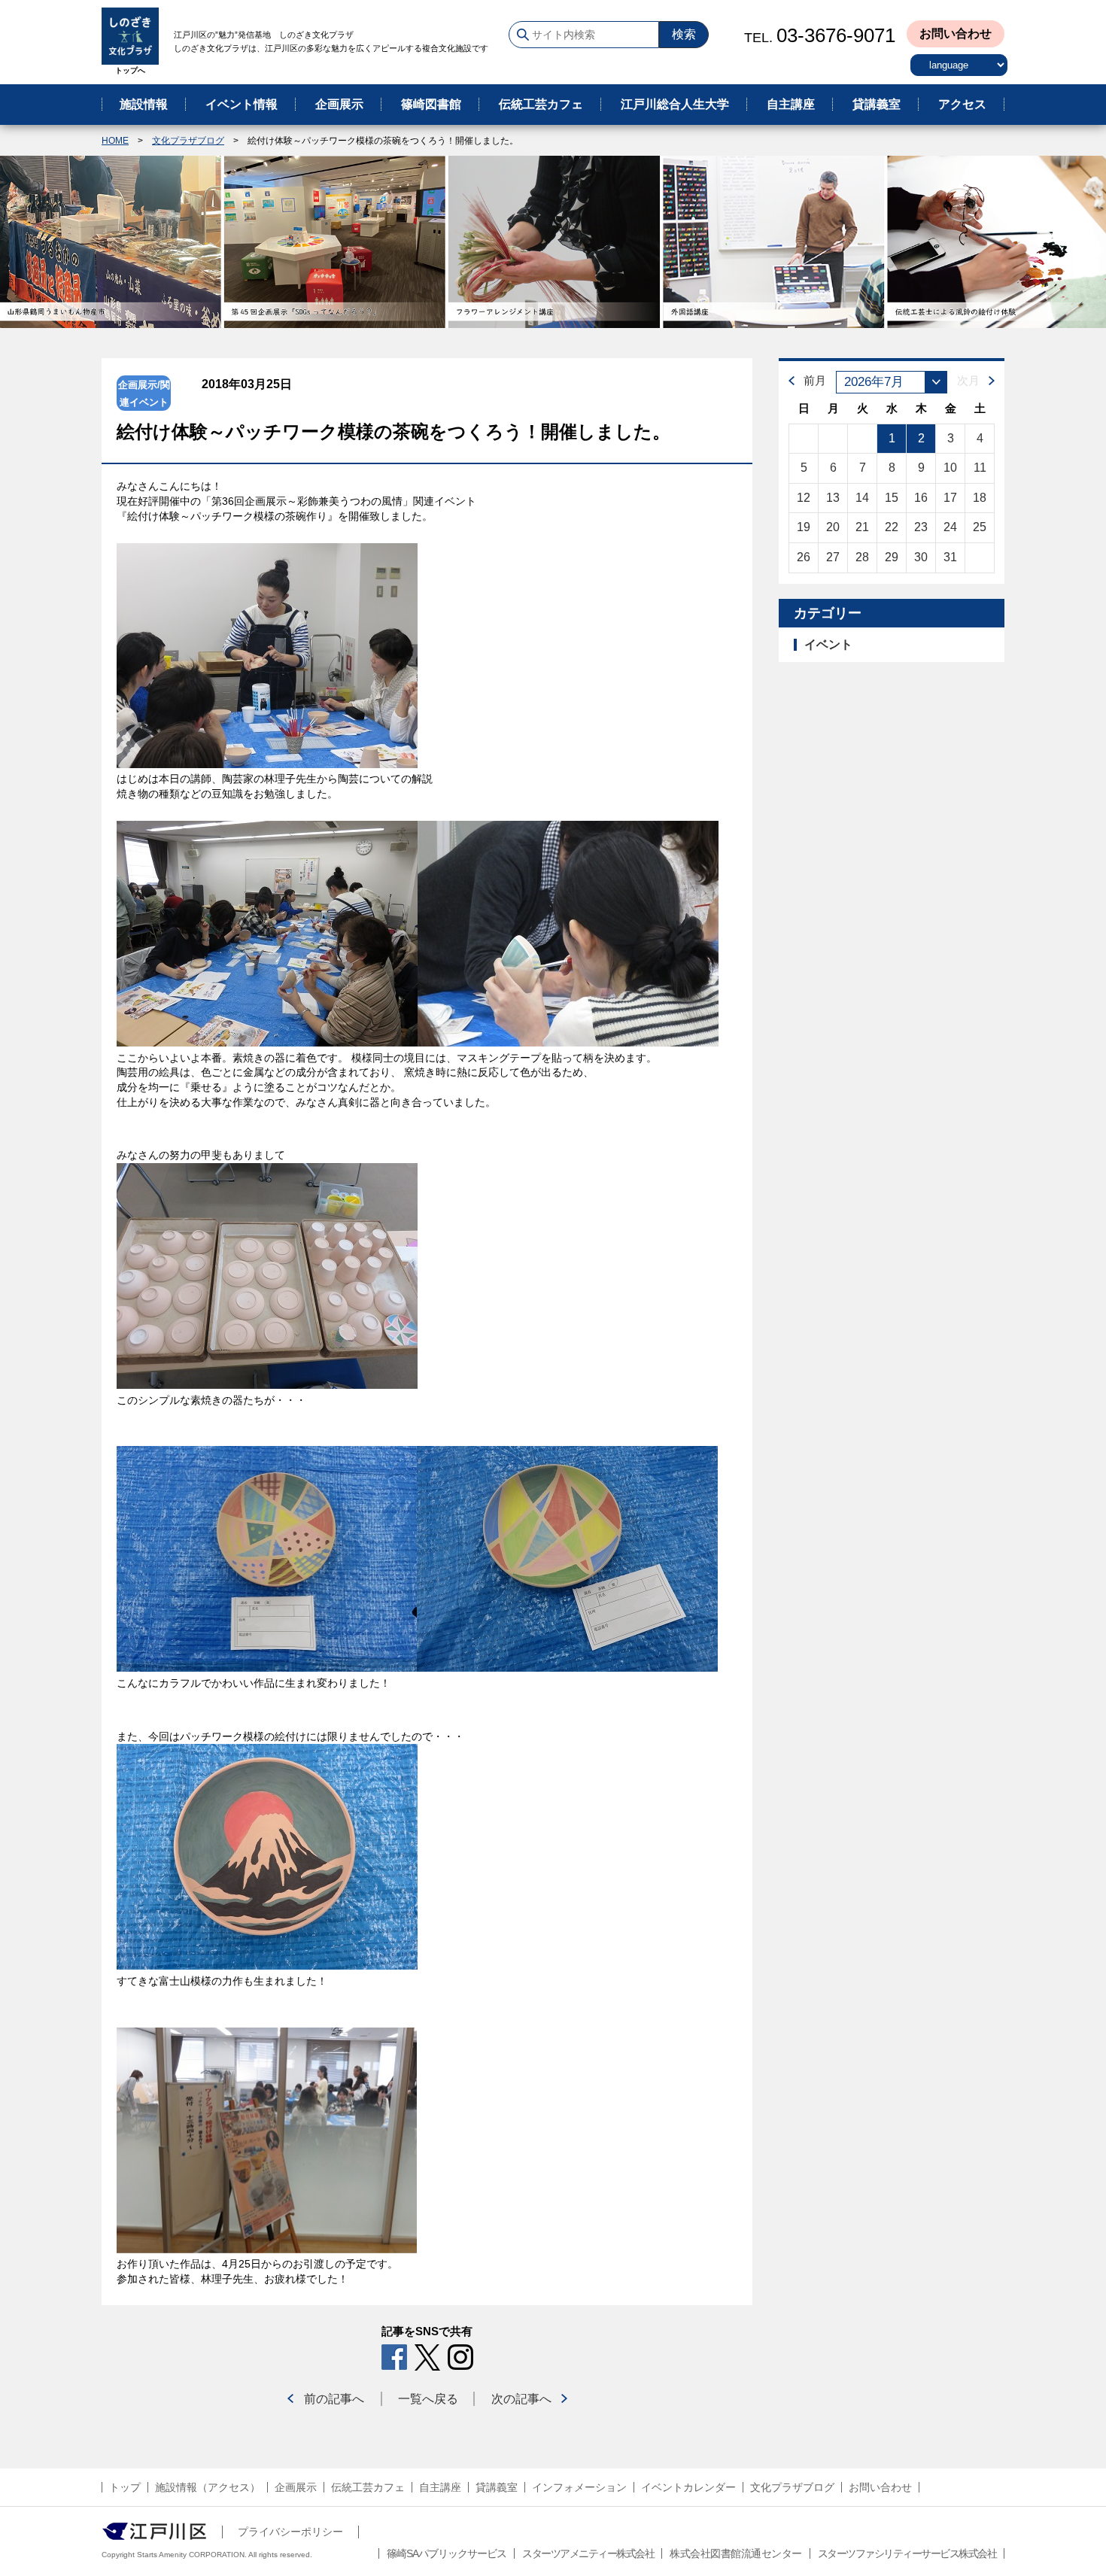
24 (950, 527)
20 (833, 527)
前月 (815, 380)
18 (980, 498)
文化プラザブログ (188, 141)
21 (862, 527)
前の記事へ (334, 2399)
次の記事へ (521, 2399)
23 (921, 527)
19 (804, 527)
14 (862, 498)
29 (892, 557)
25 (980, 527)
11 (980, 468)
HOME (115, 141)
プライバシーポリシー (290, 2532)
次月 (968, 380)
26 (804, 557)
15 (892, 498)
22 (892, 527)
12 (804, 498)
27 (833, 557)
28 (862, 557)
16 (921, 498)
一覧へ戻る (428, 2399)
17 (950, 498)
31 (950, 557)
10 (950, 468)
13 (833, 498)
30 (921, 557)
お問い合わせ (956, 33)
